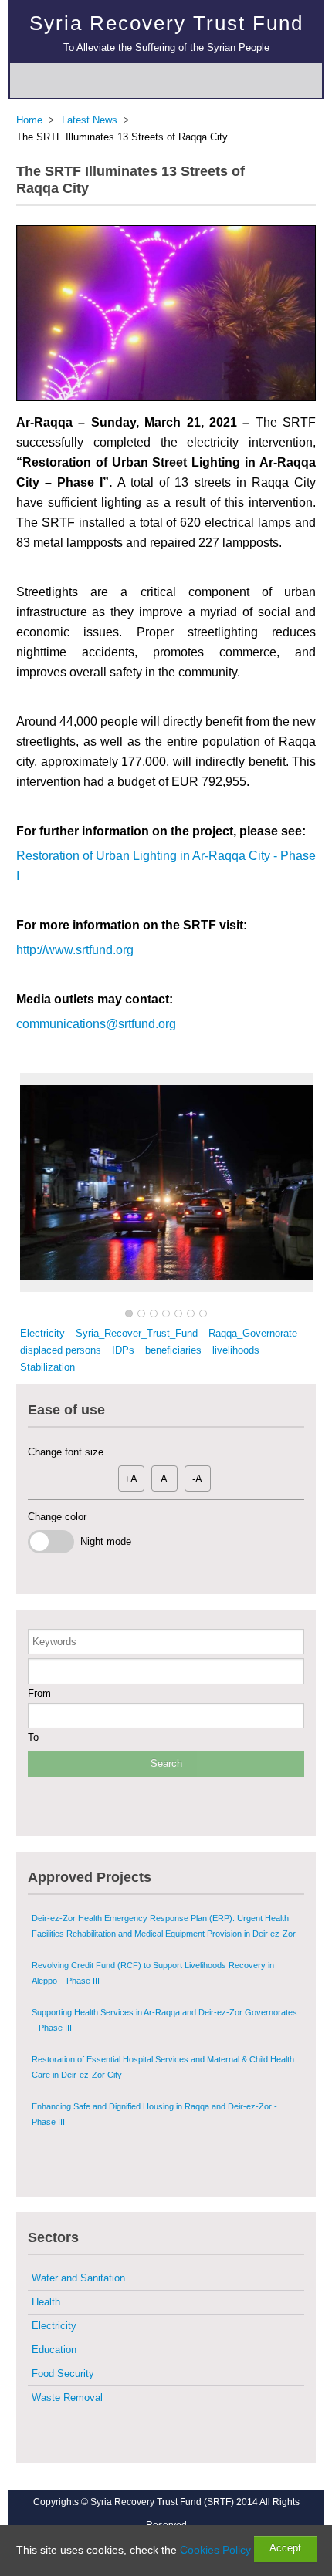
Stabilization (47, 1367)
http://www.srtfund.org (75, 950)
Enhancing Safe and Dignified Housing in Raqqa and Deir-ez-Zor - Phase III (154, 2114)
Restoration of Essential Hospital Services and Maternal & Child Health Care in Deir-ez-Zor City (163, 2067)
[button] (129, 1314)
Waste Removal (67, 2397)
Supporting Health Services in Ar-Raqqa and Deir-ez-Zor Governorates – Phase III (164, 2020)
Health (46, 2302)
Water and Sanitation (78, 2278)
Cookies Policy (215, 2550)
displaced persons (61, 1350)
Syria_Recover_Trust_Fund (137, 1333)
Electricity (42, 1333)
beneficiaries (173, 1350)
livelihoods (236, 1350)
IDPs (123, 1350)
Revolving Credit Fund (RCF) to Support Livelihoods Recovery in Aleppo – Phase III (153, 1973)
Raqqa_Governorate (253, 1333)
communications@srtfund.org (96, 1024)
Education (54, 2350)
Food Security (63, 2374)
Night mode (103, 1541)
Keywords (54, 1642)
